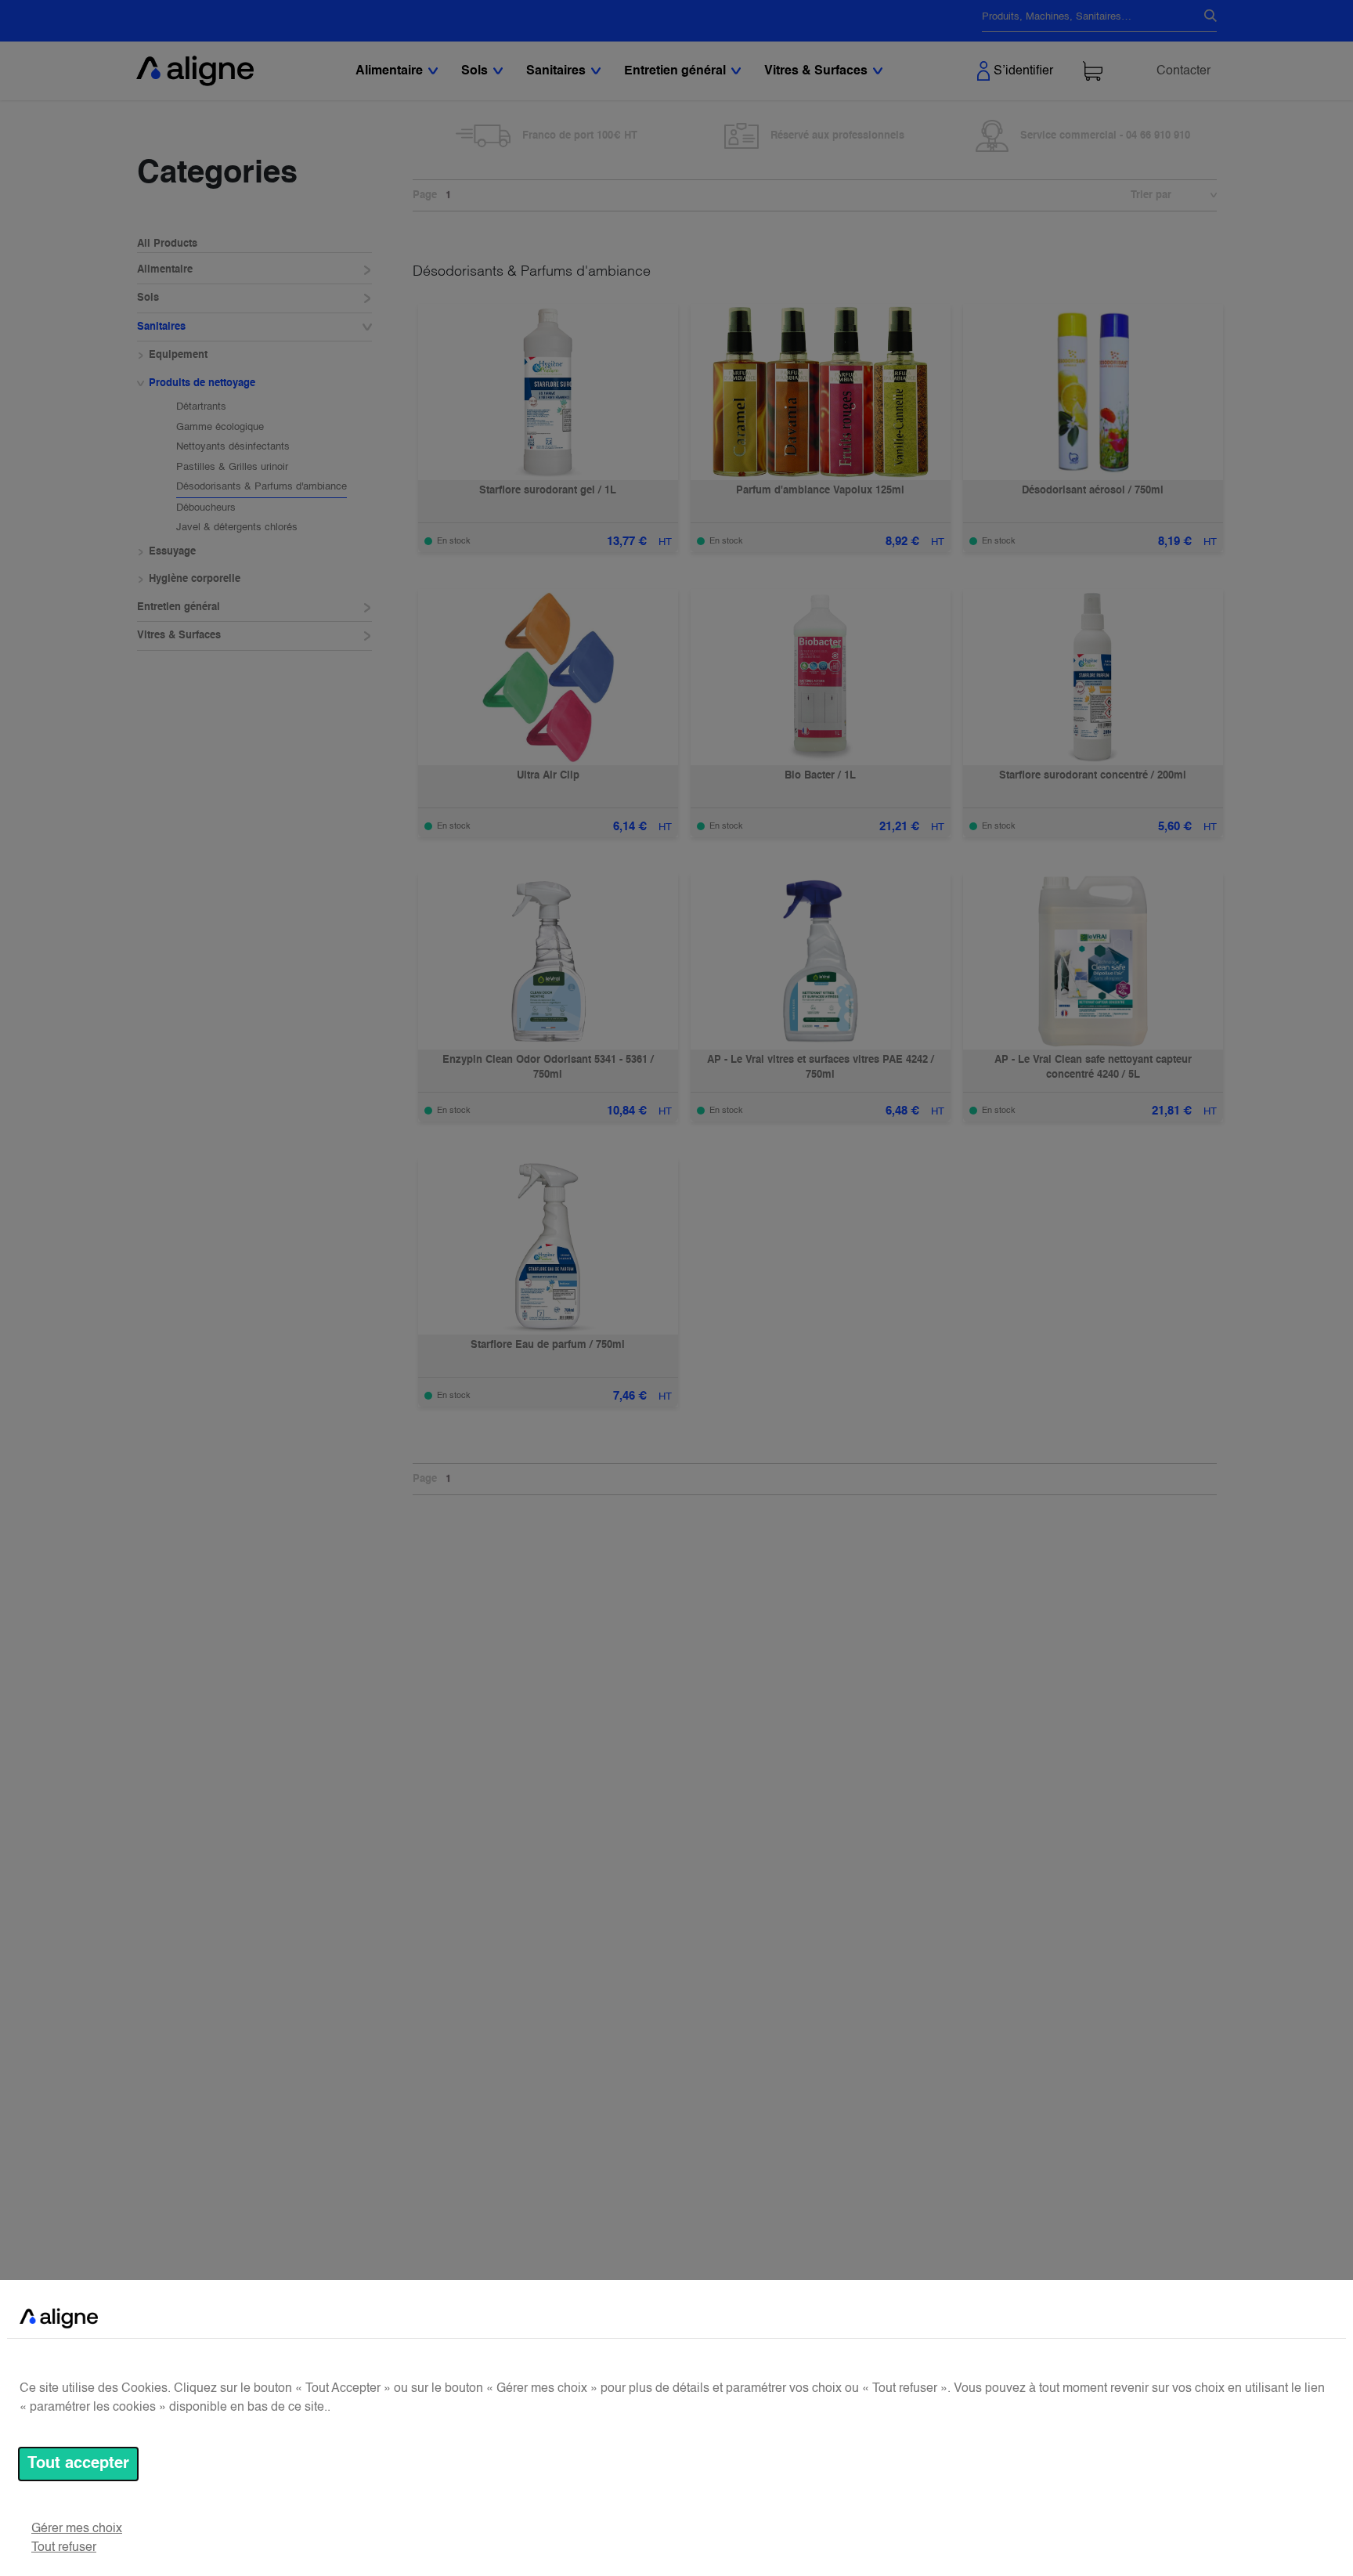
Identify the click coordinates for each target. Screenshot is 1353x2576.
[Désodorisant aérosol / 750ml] (1093, 392)
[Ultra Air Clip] (548, 677)
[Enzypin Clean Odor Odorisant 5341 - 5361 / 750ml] (548, 961)
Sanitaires (161, 327)
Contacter (1183, 71)
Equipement (178, 355)
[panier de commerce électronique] (1093, 71)
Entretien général (179, 607)
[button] (1206, 196)
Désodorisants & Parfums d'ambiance (262, 487)
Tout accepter (78, 2464)
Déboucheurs (206, 508)
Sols (148, 298)
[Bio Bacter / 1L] (821, 677)
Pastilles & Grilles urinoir (232, 467)
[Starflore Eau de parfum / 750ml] (548, 1246)
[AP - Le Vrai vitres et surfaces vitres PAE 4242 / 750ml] (821, 961)
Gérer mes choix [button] (77, 2529)
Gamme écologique (220, 427)
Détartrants (201, 407)
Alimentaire (165, 270)
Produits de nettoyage (202, 383)
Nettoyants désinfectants (233, 447)
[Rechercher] (1204, 17)
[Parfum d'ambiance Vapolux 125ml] (821, 392)
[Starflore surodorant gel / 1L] (548, 392)
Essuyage (172, 552)
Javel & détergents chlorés (237, 527)
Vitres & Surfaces (179, 636)
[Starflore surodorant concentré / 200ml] (1093, 677)
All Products (167, 244)
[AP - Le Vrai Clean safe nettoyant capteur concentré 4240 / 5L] (1093, 961)
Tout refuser (64, 2548)
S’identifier (1023, 71)
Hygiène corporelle (195, 579)
